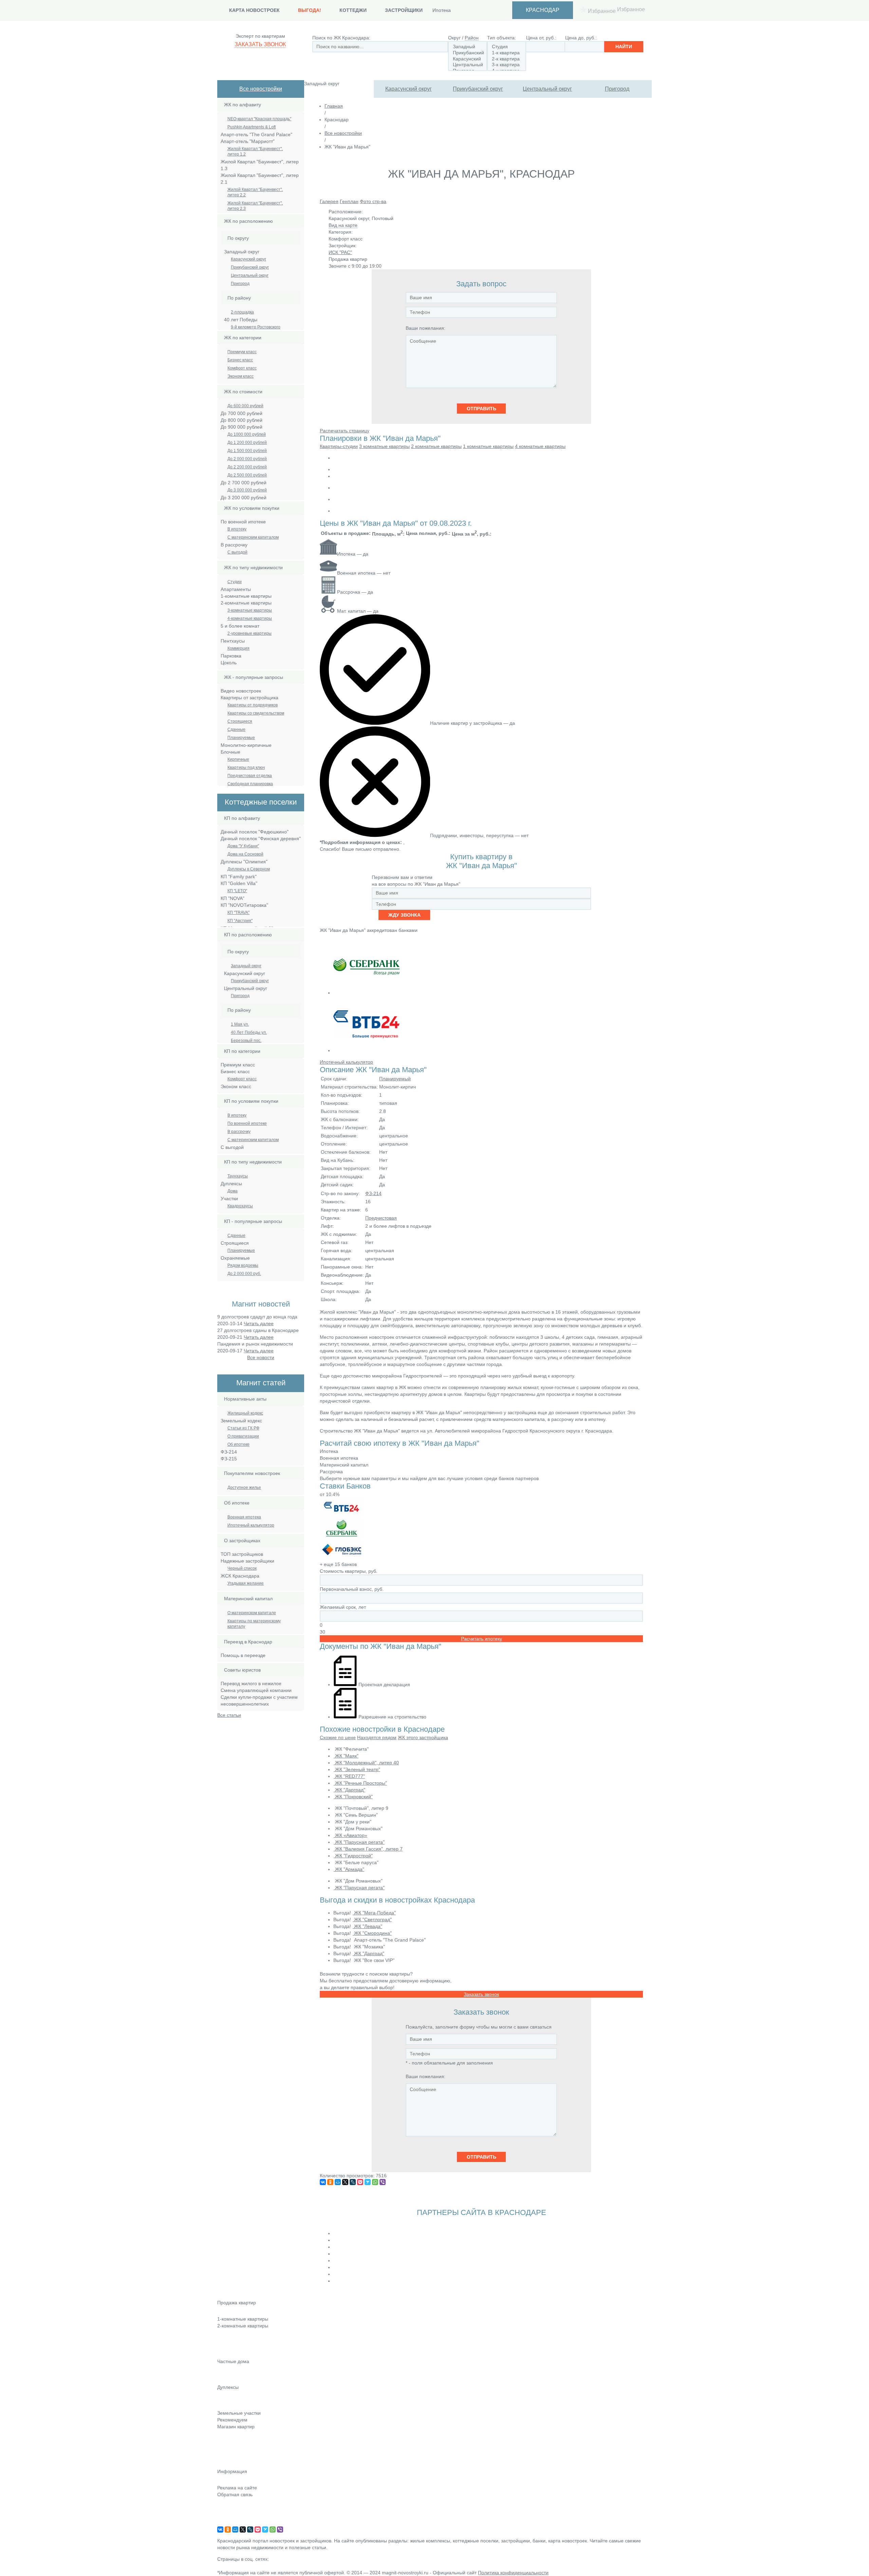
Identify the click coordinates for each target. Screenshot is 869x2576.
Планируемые (241, 738)
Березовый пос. (246, 1041)
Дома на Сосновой (245, 854)
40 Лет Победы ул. (249, 1032)
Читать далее (259, 1323)
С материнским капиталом (253, 537)
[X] (345, 2182)
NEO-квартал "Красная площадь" (259, 119)
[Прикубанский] (468, 53)
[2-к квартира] (507, 59)
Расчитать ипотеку (482, 1639)
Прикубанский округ (478, 89)
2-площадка (242, 312)
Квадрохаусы (240, 1206)
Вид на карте (343, 225)
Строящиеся (240, 721)
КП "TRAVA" (238, 913)
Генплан (349, 201)
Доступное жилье (244, 1488)
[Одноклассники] (330, 2182)
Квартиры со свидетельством (256, 713)
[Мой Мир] (338, 2182)
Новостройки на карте (242, 2455)
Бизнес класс (240, 360)
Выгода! (310, 10)
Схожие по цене (338, 1737)
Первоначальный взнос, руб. (352, 1589)
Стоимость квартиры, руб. (349, 1571)
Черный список (242, 1568)
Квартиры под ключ (246, 768)
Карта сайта (231, 2514)
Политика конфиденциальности (513, 2573)
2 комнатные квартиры (436, 446)
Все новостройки (261, 89)
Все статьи (229, 1715)
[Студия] (507, 47)
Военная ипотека (244, 1517)
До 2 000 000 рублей (247, 459)
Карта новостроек (254, 10)
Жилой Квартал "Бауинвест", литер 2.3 (255, 206)
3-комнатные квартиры (250, 610)
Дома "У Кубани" (243, 846)
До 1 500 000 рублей (247, 451)
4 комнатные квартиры (540, 446)
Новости (226, 2436)
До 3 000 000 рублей (247, 490)
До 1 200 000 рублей (247, 443)
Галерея (329, 201)
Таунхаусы (238, 1176)
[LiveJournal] (353, 2182)
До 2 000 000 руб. (244, 1274)
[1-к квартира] (507, 53)
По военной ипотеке (247, 1123)
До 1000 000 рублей (247, 434)
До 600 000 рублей (245, 406)
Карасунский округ (409, 89)
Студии (235, 582)
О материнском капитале (252, 1613)
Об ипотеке (238, 1444)
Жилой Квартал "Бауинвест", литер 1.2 (255, 151)
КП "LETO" (237, 891)
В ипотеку (237, 529)
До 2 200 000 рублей (247, 467)
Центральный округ (547, 89)
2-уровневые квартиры (249, 633)
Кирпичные (238, 759)
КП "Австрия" (240, 921)
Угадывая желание (246, 1583)
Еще (222, 2354)
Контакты (227, 2504)
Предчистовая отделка (250, 776)
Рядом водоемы (243, 1265)
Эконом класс (241, 376)
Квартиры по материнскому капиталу (254, 1624)
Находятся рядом (377, 1737)
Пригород (617, 89)
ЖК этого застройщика (423, 1737)
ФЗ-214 (373, 1193)
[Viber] (383, 2182)
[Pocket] (360, 2182)
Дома (233, 1191)
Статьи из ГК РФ (243, 1428)
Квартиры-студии (339, 446)
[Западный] (468, 47)
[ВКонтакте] (323, 2182)
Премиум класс (242, 352)
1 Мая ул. (240, 1024)
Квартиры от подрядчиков (253, 705)
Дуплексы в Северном (249, 869)
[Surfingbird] (368, 2182)
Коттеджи (353, 10)
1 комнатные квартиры (488, 446)
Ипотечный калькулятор (251, 1525)
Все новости (261, 1357)
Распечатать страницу (345, 431)
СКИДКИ (227, 2465)
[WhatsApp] (375, 2182)
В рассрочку (239, 1132)
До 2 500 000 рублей (247, 475)
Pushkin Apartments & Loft (252, 127)
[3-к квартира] (507, 65)
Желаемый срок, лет (343, 1607)
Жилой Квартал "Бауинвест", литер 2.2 (255, 192)
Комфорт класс (242, 368)
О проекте (229, 2523)
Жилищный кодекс (245, 1413)
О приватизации (243, 1436)
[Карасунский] (468, 59)
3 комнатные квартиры (384, 446)
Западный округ (246, 966)
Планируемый (395, 1079)
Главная (334, 106)
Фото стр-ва (373, 201)
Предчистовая (381, 1218)
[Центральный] (468, 65)
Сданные (236, 729)
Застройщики (404, 10)
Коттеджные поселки (240, 2371)
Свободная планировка (250, 784)
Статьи (225, 2446)
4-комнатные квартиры (250, 618)
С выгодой (237, 552)
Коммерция (238, 648)
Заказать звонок (260, 44)
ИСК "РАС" (340, 252)
